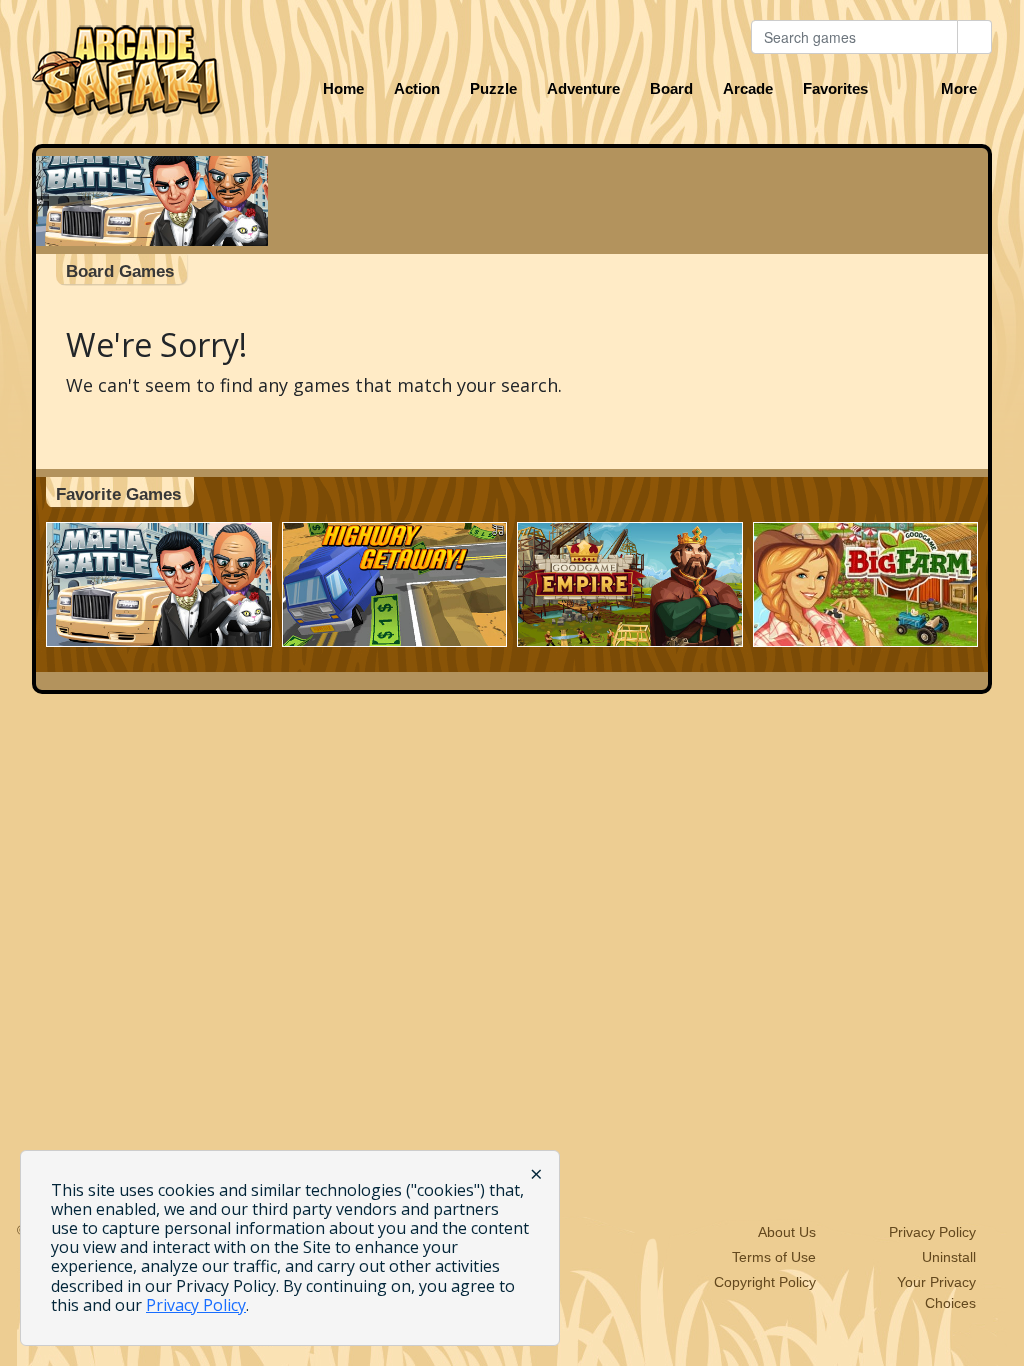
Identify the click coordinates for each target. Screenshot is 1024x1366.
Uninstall (949, 1257)
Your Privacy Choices (936, 1292)
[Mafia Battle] (159, 584)
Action (417, 89)
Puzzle (493, 89)
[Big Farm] (866, 584)
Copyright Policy (765, 1282)
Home (343, 89)
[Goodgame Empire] (630, 584)
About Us (787, 1232)
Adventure (583, 89)
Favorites (835, 89)
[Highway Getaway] (395, 584)
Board (671, 89)
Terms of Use (774, 1257)
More (959, 89)
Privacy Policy (932, 1232)
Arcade (748, 89)
